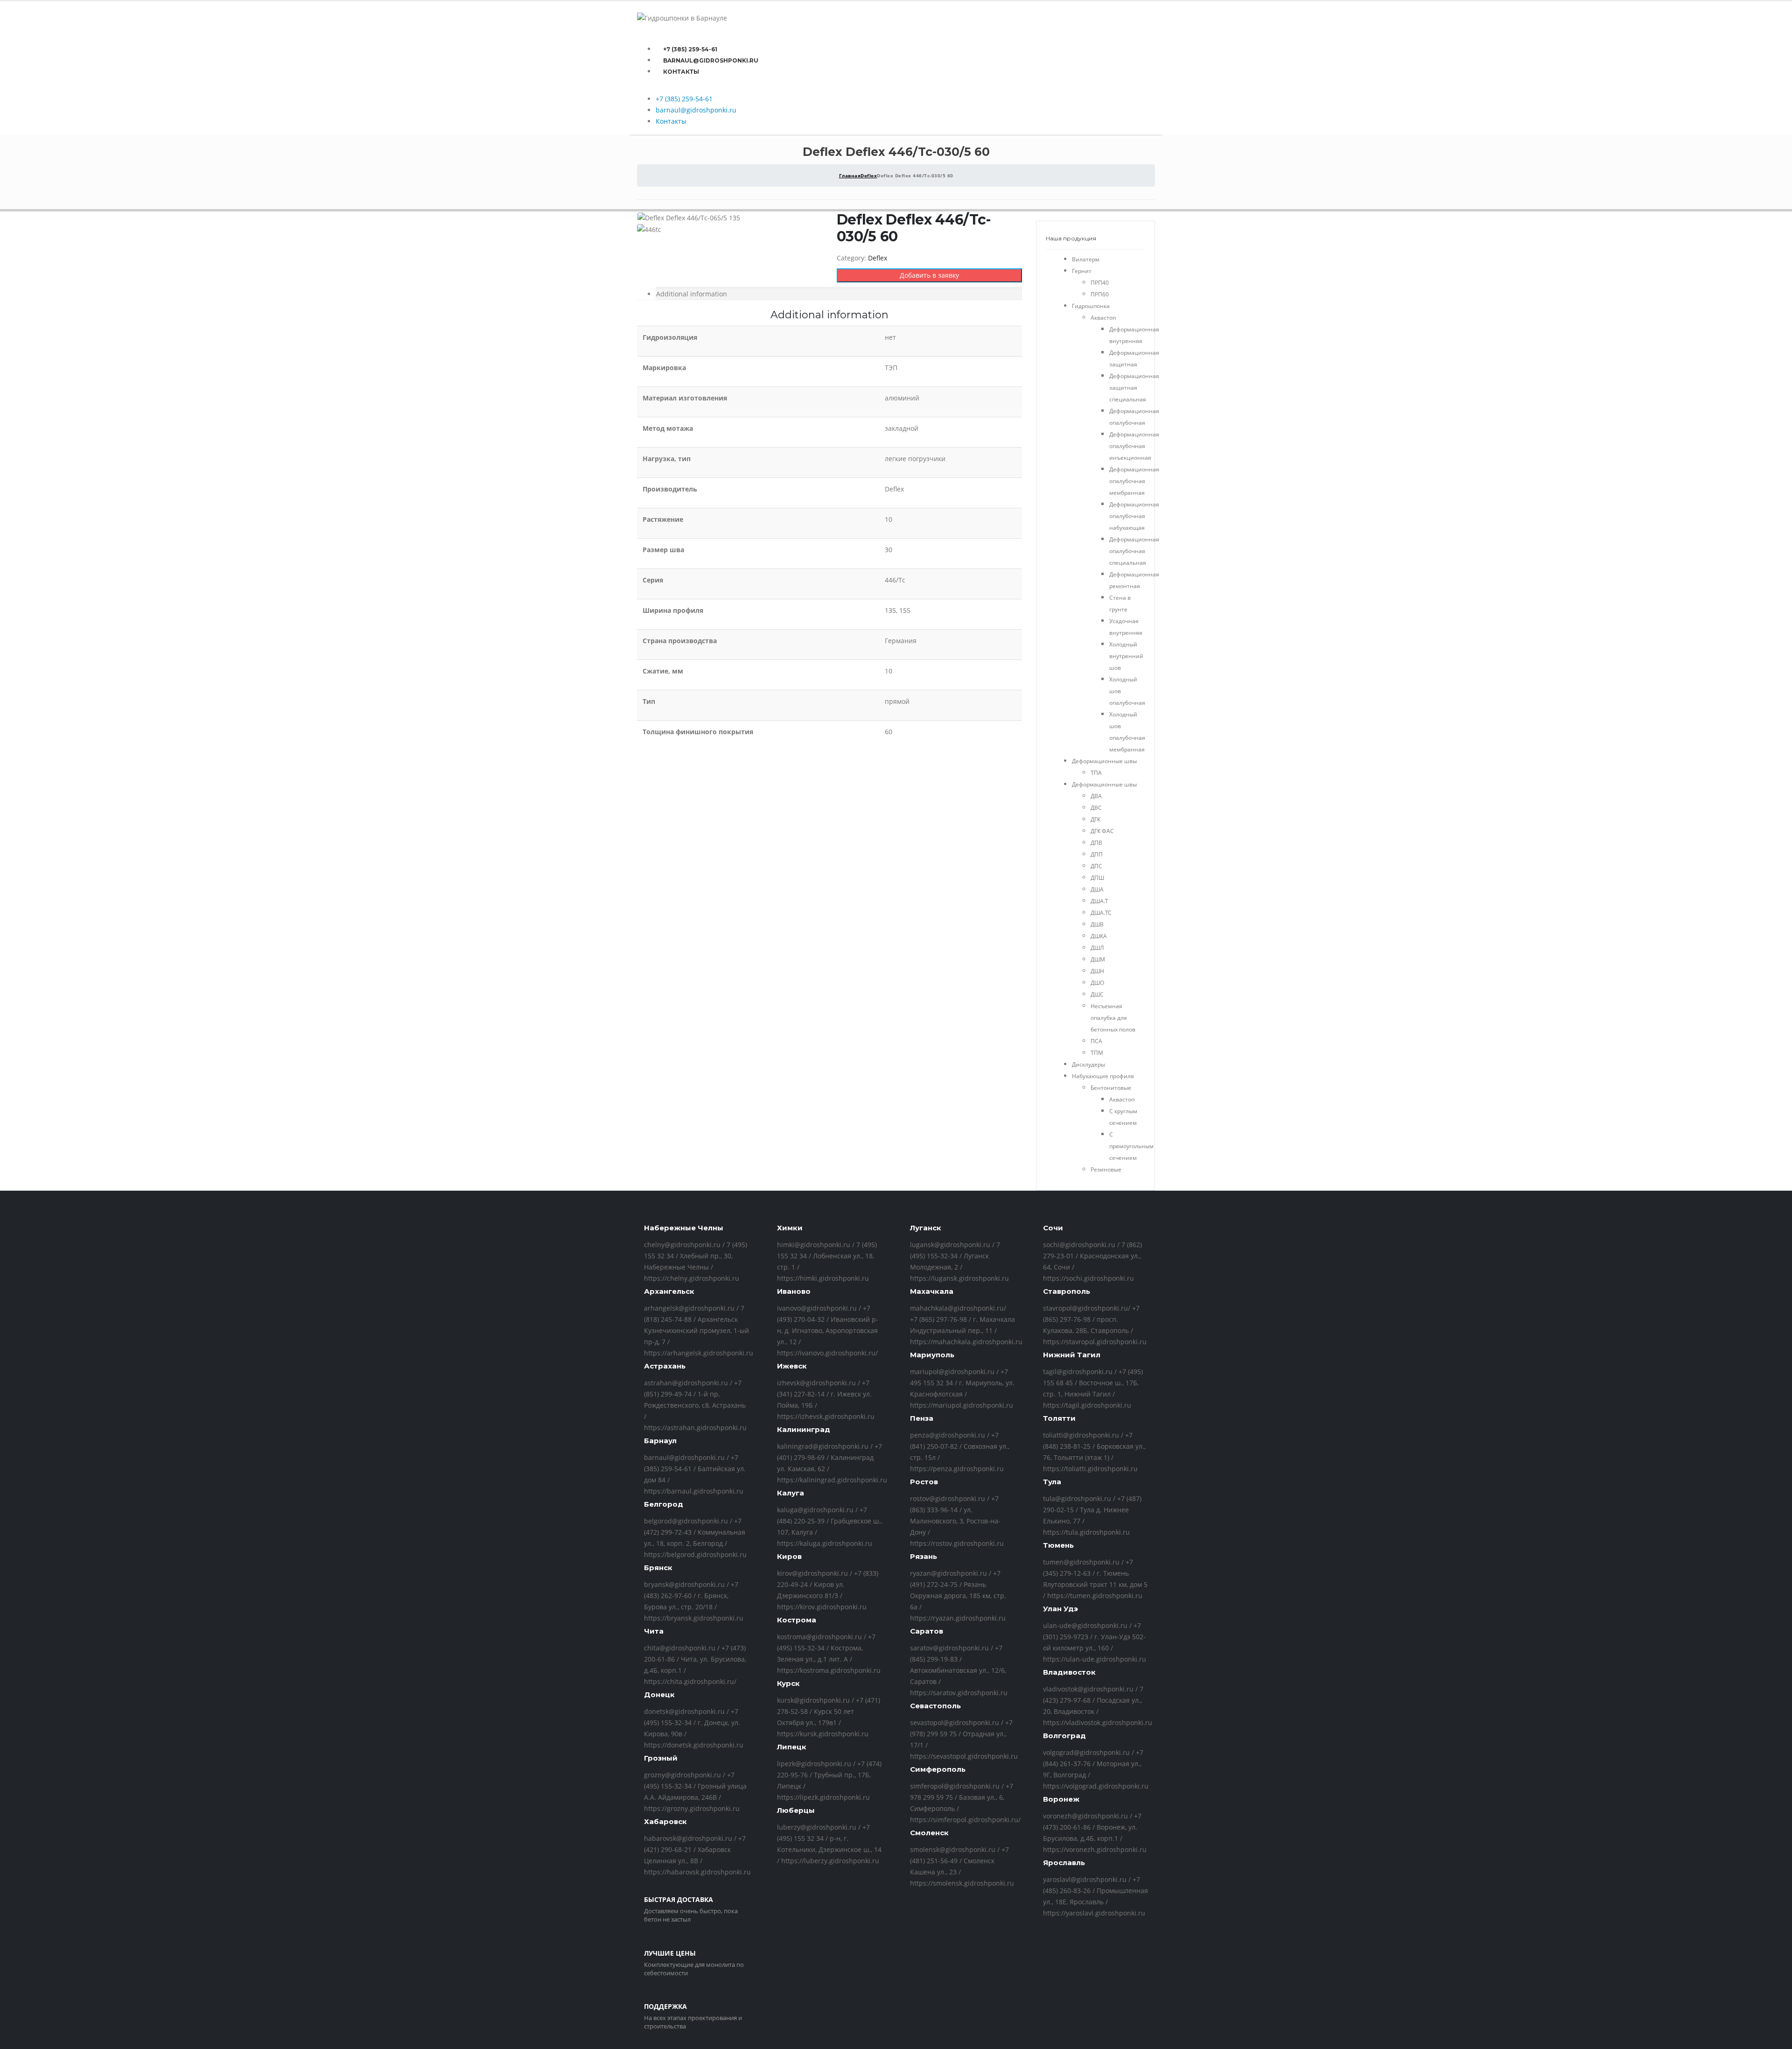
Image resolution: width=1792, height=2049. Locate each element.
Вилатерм (1086, 259)
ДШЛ (1097, 948)
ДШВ (1097, 924)
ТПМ (1097, 1053)
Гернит (1082, 271)
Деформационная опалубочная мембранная (1134, 481)
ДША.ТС (1101, 913)
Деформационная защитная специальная (1134, 388)
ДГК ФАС (1102, 831)
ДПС (1096, 866)
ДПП (1097, 854)
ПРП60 (1100, 294)
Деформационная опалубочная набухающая (1134, 516)
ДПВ (1096, 843)
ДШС (1097, 994)
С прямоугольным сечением (1131, 1146)
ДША (1097, 889)
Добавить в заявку (929, 275)
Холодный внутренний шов (1126, 656)
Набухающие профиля (1103, 1076)
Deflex (878, 258)
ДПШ (1097, 878)
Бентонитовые (1111, 1088)
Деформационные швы (1104, 761)
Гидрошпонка (1091, 306)
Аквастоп (1103, 318)
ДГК (1095, 819)
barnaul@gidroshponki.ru (711, 60)
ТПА (1096, 773)
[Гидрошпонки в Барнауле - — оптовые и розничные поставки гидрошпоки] (682, 18)
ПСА (1096, 1041)
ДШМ (1098, 959)
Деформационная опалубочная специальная (1134, 551)
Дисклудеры (1088, 1064)
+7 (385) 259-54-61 (690, 49)
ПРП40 (1100, 283)
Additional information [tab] (692, 294)
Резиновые (1106, 1169)
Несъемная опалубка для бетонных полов (1113, 1018)
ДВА (1096, 796)
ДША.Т (1099, 901)
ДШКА (1099, 936)
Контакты (681, 72)
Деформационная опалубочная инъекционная (1134, 446)
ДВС (1096, 808)
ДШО (1097, 983)
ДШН (1097, 971)
